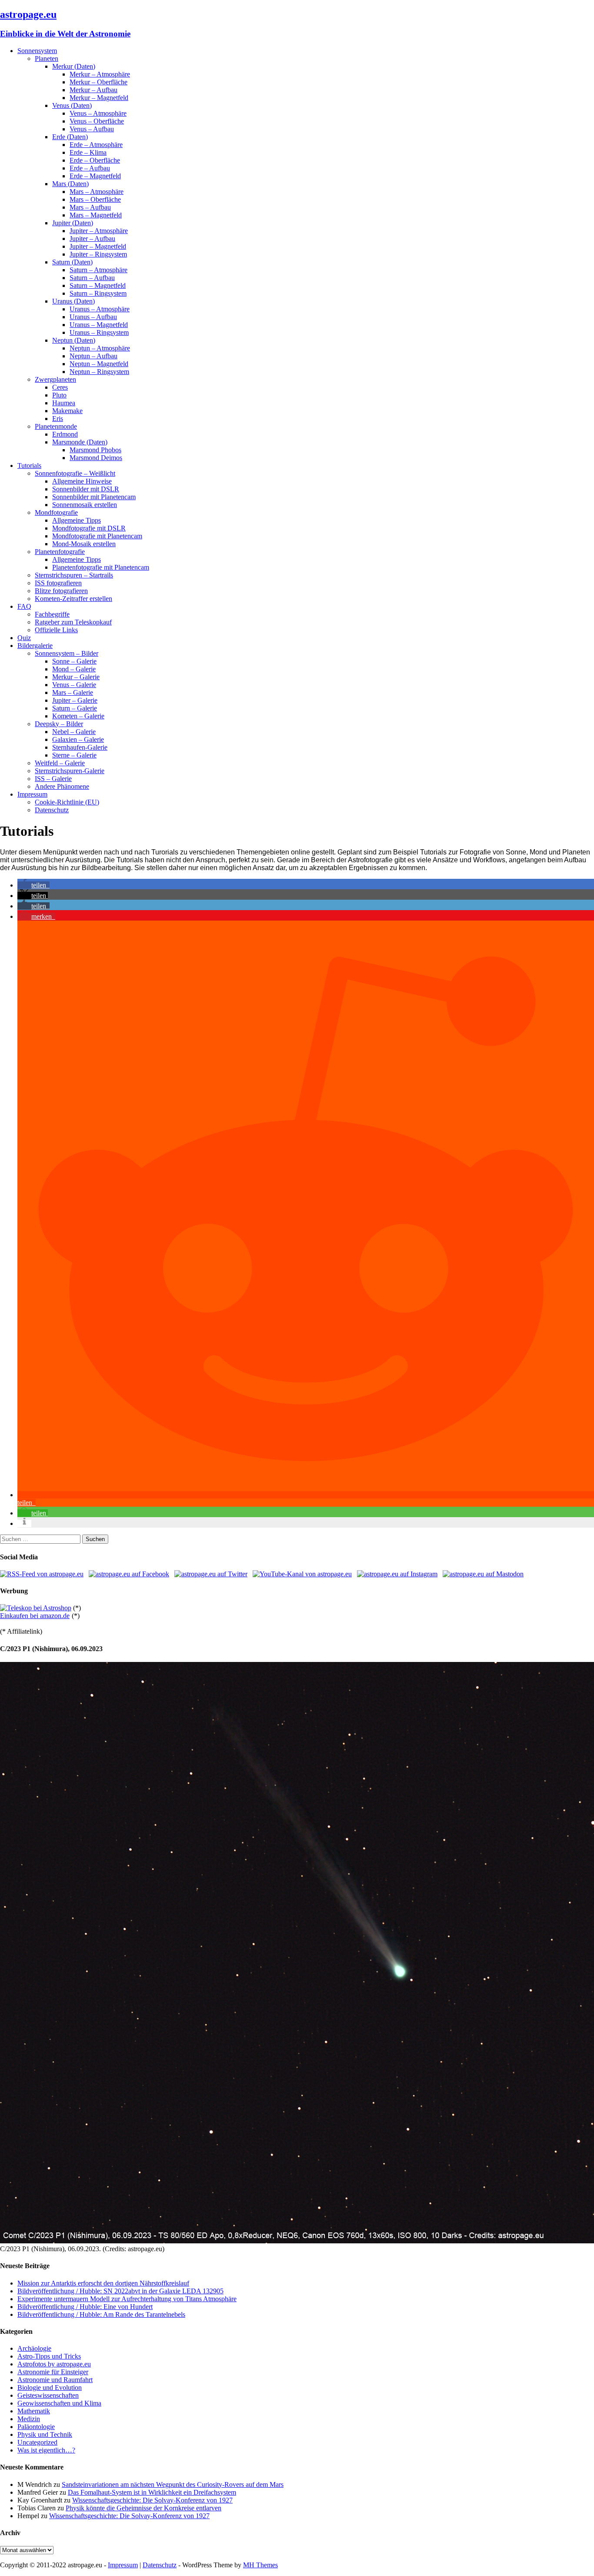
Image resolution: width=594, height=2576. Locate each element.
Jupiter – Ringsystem (98, 254)
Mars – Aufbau (90, 207)
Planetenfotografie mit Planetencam (101, 567)
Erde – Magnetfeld (95, 176)
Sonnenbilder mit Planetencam (94, 497)
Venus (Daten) (72, 105)
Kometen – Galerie (78, 716)
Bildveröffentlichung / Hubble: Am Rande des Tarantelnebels (101, 2314)
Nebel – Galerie (74, 732)
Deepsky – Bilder (59, 724)
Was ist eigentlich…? (46, 2450)
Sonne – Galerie (74, 661)
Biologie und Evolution (50, 2387)
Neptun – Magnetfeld (99, 364)
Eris (58, 419)
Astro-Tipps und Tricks (49, 2356)
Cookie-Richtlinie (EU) (67, 802)
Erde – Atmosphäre (96, 145)
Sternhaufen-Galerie (80, 747)
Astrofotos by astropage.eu (54, 2364)
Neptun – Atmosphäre (100, 348)
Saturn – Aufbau (92, 278)
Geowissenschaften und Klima (59, 2403)
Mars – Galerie (73, 692)
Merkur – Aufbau (93, 90)
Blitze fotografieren (61, 591)
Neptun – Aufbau (93, 356)
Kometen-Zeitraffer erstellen (73, 599)
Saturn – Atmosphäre (98, 270)
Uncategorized (37, 2442)
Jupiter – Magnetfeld (98, 246)
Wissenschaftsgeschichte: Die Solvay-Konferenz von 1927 (152, 2500)
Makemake (67, 411)
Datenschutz (52, 810)
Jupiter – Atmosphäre (99, 231)
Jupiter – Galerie (75, 700)
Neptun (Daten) (74, 340)
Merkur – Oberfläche (98, 82)
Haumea (64, 403)
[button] (33, 885)
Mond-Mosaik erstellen (84, 544)
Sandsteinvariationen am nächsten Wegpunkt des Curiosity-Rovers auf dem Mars (173, 2484)
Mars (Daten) (70, 184)
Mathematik (34, 2411)
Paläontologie (36, 2427)
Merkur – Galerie (76, 677)
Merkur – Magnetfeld (99, 98)
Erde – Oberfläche (95, 160)
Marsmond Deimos (96, 458)
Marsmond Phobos (95, 450)
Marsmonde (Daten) (80, 442)
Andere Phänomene (62, 786)
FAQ (24, 606)
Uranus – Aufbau (93, 317)
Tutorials (29, 465)
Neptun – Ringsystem (99, 372)
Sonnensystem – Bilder (67, 653)
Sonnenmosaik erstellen (85, 505)
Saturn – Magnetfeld (98, 285)
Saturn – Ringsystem (98, 293)
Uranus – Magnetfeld (99, 325)
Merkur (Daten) (74, 66)
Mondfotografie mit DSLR (89, 528)
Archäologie (34, 2348)
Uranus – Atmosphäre (100, 309)
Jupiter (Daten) (73, 223)
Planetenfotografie (60, 552)
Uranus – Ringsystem (99, 332)
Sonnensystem (37, 51)
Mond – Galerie (74, 669)
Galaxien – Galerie (78, 739)
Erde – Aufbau (90, 168)
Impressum (32, 794)
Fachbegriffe (52, 614)
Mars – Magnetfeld (96, 215)
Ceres (60, 387)
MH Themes (260, 2565)
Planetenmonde (56, 426)
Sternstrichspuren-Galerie (70, 771)
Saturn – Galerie (75, 708)
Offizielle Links (56, 630)
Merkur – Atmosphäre (100, 74)
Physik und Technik (45, 2434)
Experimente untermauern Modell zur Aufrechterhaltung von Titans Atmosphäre (127, 2299)
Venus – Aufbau (92, 129)
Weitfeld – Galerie (60, 763)
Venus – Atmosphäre (98, 113)
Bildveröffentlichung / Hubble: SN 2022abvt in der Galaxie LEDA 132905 (120, 2291)
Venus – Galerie (74, 685)
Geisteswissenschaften (48, 2395)
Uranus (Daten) (73, 301)
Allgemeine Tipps (77, 520)
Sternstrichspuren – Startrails (74, 575)
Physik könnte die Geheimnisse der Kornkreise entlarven (143, 2508)
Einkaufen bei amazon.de (35, 1616)
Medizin (29, 2419)
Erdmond (65, 434)
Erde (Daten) (70, 137)
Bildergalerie (35, 646)
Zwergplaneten (55, 379)
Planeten (47, 58)
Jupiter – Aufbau (92, 239)
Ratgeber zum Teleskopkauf (73, 622)
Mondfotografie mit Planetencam (97, 536)
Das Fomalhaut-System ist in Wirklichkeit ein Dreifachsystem (152, 2492)
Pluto (59, 395)
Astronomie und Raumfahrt (55, 2380)
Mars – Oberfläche (95, 199)
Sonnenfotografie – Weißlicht (75, 473)
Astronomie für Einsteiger (53, 2372)
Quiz (24, 638)
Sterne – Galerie (74, 755)
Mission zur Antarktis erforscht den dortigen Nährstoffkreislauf (103, 2283)
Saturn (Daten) (72, 262)
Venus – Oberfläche (97, 121)
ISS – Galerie (53, 779)
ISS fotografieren (58, 583)
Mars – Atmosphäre (97, 192)
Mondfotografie (56, 512)
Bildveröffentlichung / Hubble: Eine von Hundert (85, 2307)
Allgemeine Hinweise (82, 481)
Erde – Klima (88, 152)
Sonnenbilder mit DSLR (86, 489)
